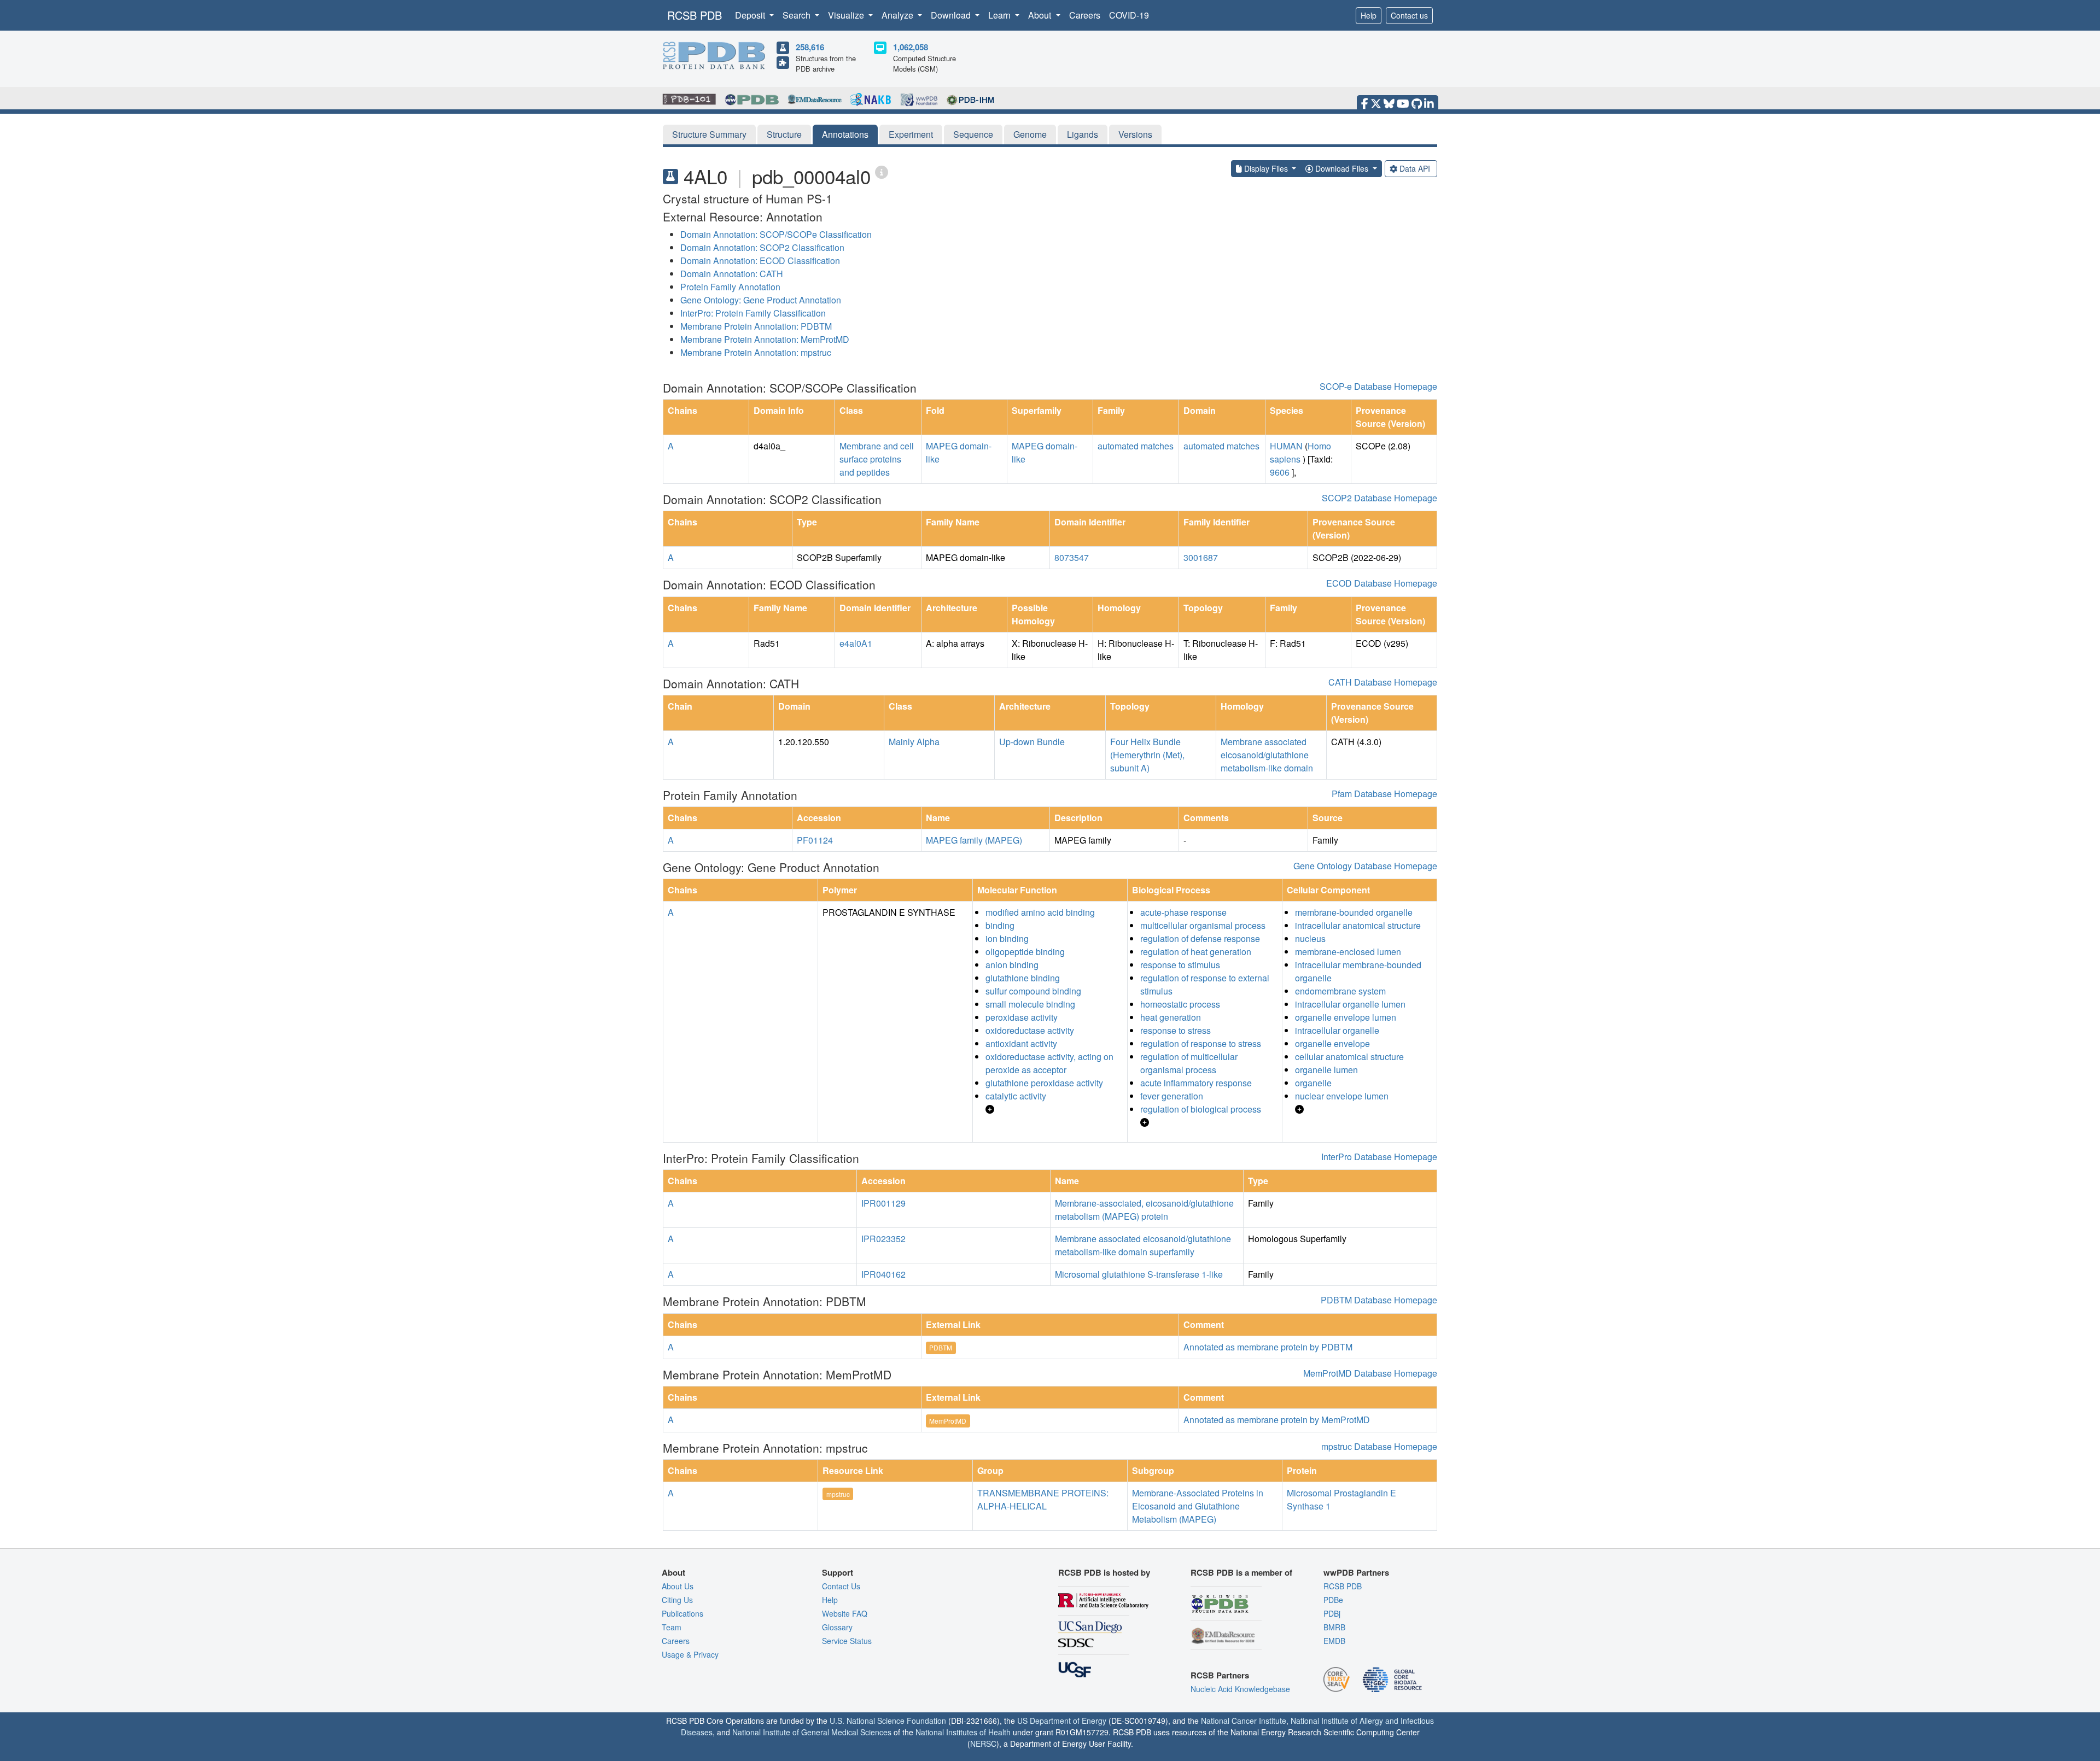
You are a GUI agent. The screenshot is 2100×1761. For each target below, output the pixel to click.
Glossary (837, 1627)
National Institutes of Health (963, 1732)
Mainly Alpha (914, 742)
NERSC (983, 1744)
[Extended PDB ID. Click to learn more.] (882, 171)
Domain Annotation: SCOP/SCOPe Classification (776, 234)
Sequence (973, 134)
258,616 (810, 47)
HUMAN (1286, 446)
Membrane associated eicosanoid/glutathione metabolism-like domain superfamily (1143, 1245)
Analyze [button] (899, 15)
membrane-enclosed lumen (1348, 952)
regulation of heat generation (1196, 952)
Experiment (911, 134)
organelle (1313, 1083)
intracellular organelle (1337, 1030)
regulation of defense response (1200, 938)
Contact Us (841, 1586)
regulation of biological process (1201, 1109)
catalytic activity (1016, 1096)
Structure (784, 134)
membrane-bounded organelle (1354, 912)
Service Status (847, 1641)
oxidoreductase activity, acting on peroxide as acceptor (1049, 1063)
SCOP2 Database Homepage (1379, 498)
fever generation (1172, 1096)
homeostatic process (1180, 1004)
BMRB (1334, 1627)
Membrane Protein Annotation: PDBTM (756, 326)
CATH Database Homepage (1383, 682)
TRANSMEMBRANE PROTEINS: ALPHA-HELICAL (1043, 1499)
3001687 (1201, 557)
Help (1369, 15)
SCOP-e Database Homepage (1378, 386)
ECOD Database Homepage (1382, 583)
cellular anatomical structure (1349, 1057)
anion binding (1012, 965)
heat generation (1171, 1017)
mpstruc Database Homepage (1379, 1446)
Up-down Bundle (1032, 742)
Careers (1085, 15)
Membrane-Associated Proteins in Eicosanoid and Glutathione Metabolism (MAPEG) (1198, 1506)
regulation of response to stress (1201, 1043)
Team (672, 1627)
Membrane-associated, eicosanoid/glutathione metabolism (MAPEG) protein (1144, 1210)
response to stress (1176, 1030)
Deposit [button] (751, 15)
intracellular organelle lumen (1350, 1004)
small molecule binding (1030, 1004)
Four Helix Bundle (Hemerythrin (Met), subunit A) (1147, 755)
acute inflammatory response (1196, 1083)
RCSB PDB (695, 15)
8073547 (1072, 557)
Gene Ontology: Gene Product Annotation (761, 300)
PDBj (1332, 1613)
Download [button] (952, 15)
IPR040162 (883, 1274)
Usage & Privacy (690, 1654)
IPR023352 (883, 1239)
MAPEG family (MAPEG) (974, 840)
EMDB (1334, 1641)
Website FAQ (845, 1613)
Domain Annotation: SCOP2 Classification (762, 247)
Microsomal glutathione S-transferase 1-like (1139, 1274)
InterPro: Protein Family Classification (753, 313)
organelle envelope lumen (1346, 1017)
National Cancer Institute (1244, 1721)
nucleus (1310, 938)
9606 (1280, 472)
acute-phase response (1183, 912)
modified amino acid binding (1040, 912)
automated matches (1136, 446)
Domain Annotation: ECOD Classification (760, 261)
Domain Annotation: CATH (732, 274)
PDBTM (941, 1347)
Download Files (1342, 168)
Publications (682, 1613)
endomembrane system (1340, 991)
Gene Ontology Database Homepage (1365, 866)
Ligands (1083, 134)
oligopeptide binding (1025, 952)
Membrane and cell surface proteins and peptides (877, 459)
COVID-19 (1129, 15)
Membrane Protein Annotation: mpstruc (756, 352)
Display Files (1266, 168)
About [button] (1041, 15)
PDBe (1333, 1600)
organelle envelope (1332, 1043)
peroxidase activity (1022, 1017)
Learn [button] (1001, 15)
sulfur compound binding (1033, 991)
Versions (1135, 134)
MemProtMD (948, 1421)
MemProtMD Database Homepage (1370, 1373)
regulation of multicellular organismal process (1189, 1063)
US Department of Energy (1062, 1721)
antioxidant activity (1021, 1043)
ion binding (1007, 938)
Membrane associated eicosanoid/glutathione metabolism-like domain (1267, 755)
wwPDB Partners (1356, 1572)
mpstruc (838, 1494)
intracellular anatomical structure (1358, 925)
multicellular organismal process (1203, 925)
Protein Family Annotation (730, 287)
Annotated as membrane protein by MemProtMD (1277, 1420)
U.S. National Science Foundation (888, 1721)
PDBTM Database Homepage (1379, 1300)
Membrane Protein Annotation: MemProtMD (765, 339)
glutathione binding (1023, 978)
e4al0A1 (856, 643)
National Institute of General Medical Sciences (812, 1732)
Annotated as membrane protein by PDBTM (1268, 1347)
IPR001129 (883, 1203)
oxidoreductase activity (1030, 1030)
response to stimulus (1180, 965)
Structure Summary (709, 134)
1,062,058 (911, 47)
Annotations (845, 134)
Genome (1030, 134)
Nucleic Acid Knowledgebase (1240, 1689)
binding (1000, 925)
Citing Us (677, 1600)
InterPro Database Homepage (1379, 1157)
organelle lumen (1326, 1070)
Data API (1415, 168)
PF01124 (815, 840)
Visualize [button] (847, 15)
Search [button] (798, 15)
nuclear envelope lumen (1342, 1096)
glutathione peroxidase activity (1044, 1083)
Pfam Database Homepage (1384, 794)
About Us (678, 1586)
